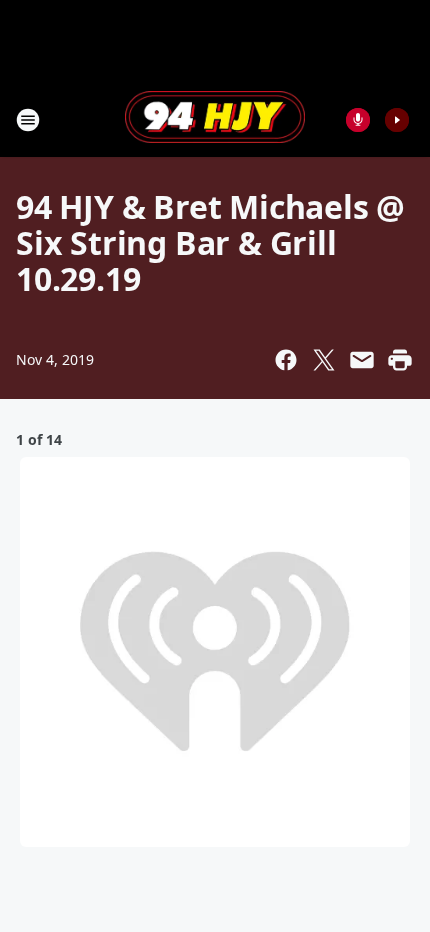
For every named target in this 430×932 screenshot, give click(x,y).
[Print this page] (400, 360)
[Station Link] (215, 119)
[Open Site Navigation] (28, 120)
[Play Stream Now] (397, 120)
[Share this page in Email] (362, 360)
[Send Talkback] (358, 120)
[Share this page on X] (324, 360)
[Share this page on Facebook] (286, 360)
